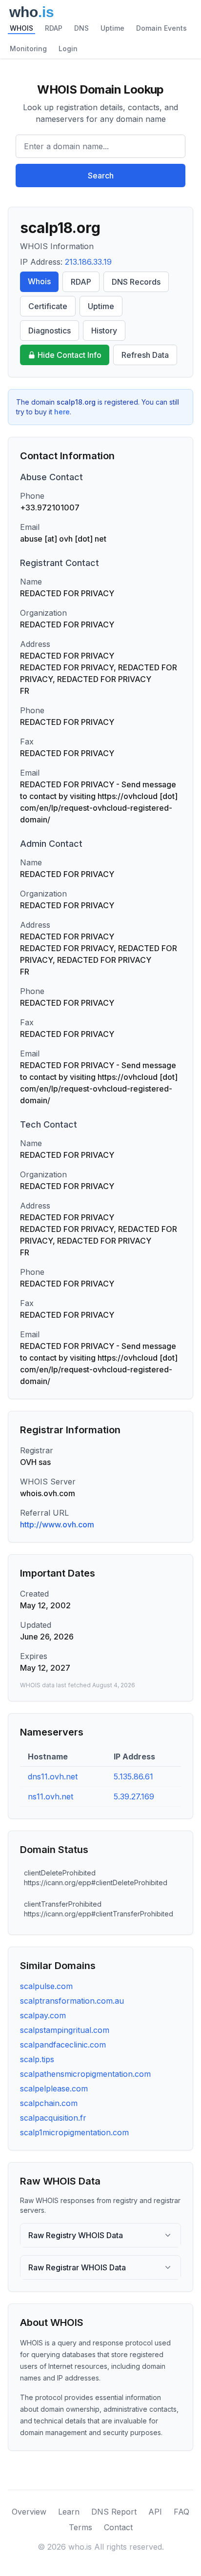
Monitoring (28, 49)
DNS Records (136, 282)
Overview (29, 2512)
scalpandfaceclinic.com (63, 2045)
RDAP (54, 28)
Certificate (48, 306)
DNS (81, 28)
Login (68, 49)
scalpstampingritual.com (65, 2030)
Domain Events (161, 28)
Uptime (112, 28)
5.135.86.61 (133, 1776)
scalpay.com (43, 2015)
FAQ (181, 2512)
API (155, 2512)
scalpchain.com (49, 2103)
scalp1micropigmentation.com (74, 2132)
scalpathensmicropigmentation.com (85, 2074)
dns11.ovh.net (53, 1776)
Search (101, 176)
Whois (39, 281)
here (62, 412)
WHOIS (21, 28)
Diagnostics (50, 331)
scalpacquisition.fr (53, 2118)
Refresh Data (145, 355)
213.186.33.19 (88, 262)
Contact (118, 2527)
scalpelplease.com (54, 2088)
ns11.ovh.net (50, 1796)
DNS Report (114, 2512)
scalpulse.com (46, 1986)
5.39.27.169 (134, 1796)
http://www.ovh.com (57, 1524)
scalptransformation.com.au (72, 2001)
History (104, 331)
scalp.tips (37, 2059)
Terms (80, 2527)
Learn (69, 2512)
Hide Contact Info (70, 355)
